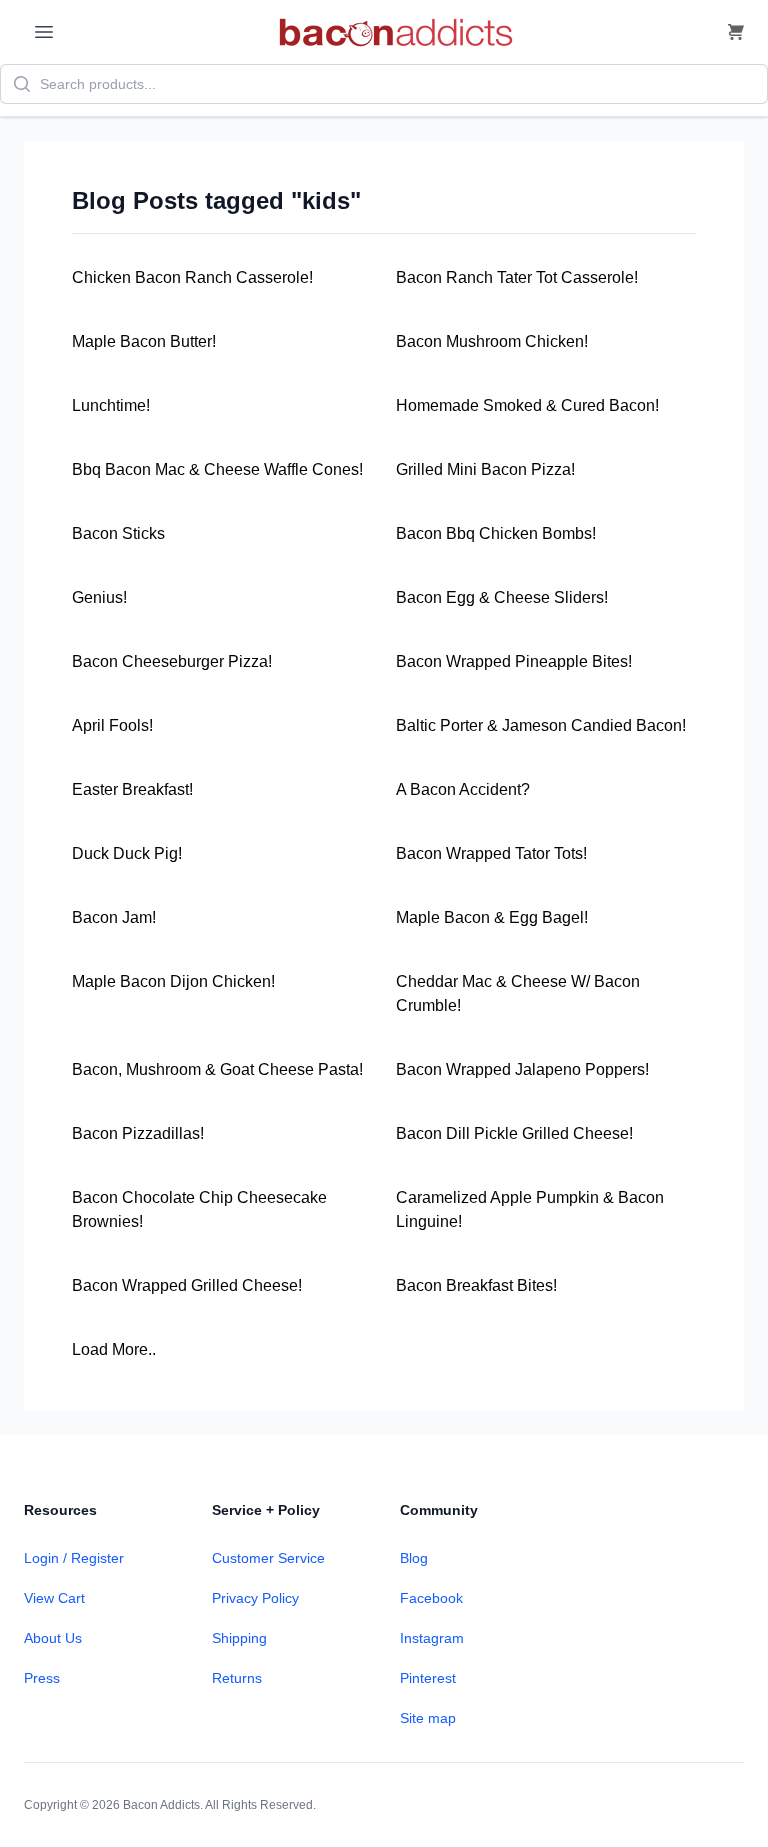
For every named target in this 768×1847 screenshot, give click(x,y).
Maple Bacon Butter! (144, 341)
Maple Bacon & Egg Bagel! (492, 917)
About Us (53, 1638)
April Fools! (112, 725)
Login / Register (74, 1558)
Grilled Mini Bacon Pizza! (485, 469)
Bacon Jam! (114, 917)
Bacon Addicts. (163, 1805)
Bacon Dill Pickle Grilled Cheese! (514, 1133)
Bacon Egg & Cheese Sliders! (502, 597)
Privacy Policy (255, 1598)
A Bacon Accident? (463, 789)
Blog (414, 1558)
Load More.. (114, 1349)
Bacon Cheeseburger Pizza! (172, 661)
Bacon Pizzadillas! (138, 1133)
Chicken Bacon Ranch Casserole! (192, 277)
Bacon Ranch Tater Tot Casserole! (517, 277)
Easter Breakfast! (132, 789)
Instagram (432, 1638)
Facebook (431, 1598)
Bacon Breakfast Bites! (476, 1285)
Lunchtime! (111, 405)
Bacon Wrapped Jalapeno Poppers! (522, 1069)
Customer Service (268, 1558)
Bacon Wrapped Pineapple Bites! (514, 661)
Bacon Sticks (118, 533)
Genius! (99, 597)
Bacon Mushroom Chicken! (492, 341)
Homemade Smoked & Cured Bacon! (527, 405)
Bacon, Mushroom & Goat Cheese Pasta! (217, 1069)
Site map (428, 1718)
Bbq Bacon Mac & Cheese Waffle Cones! (217, 469)
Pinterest (428, 1678)
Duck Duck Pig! (127, 853)
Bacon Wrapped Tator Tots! (491, 853)
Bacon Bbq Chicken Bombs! (496, 533)
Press (42, 1678)
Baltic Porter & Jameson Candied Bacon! (541, 725)
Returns (237, 1678)
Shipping (239, 1638)
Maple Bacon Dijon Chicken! (173, 981)
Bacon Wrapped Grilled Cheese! (187, 1285)
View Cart (54, 1598)
